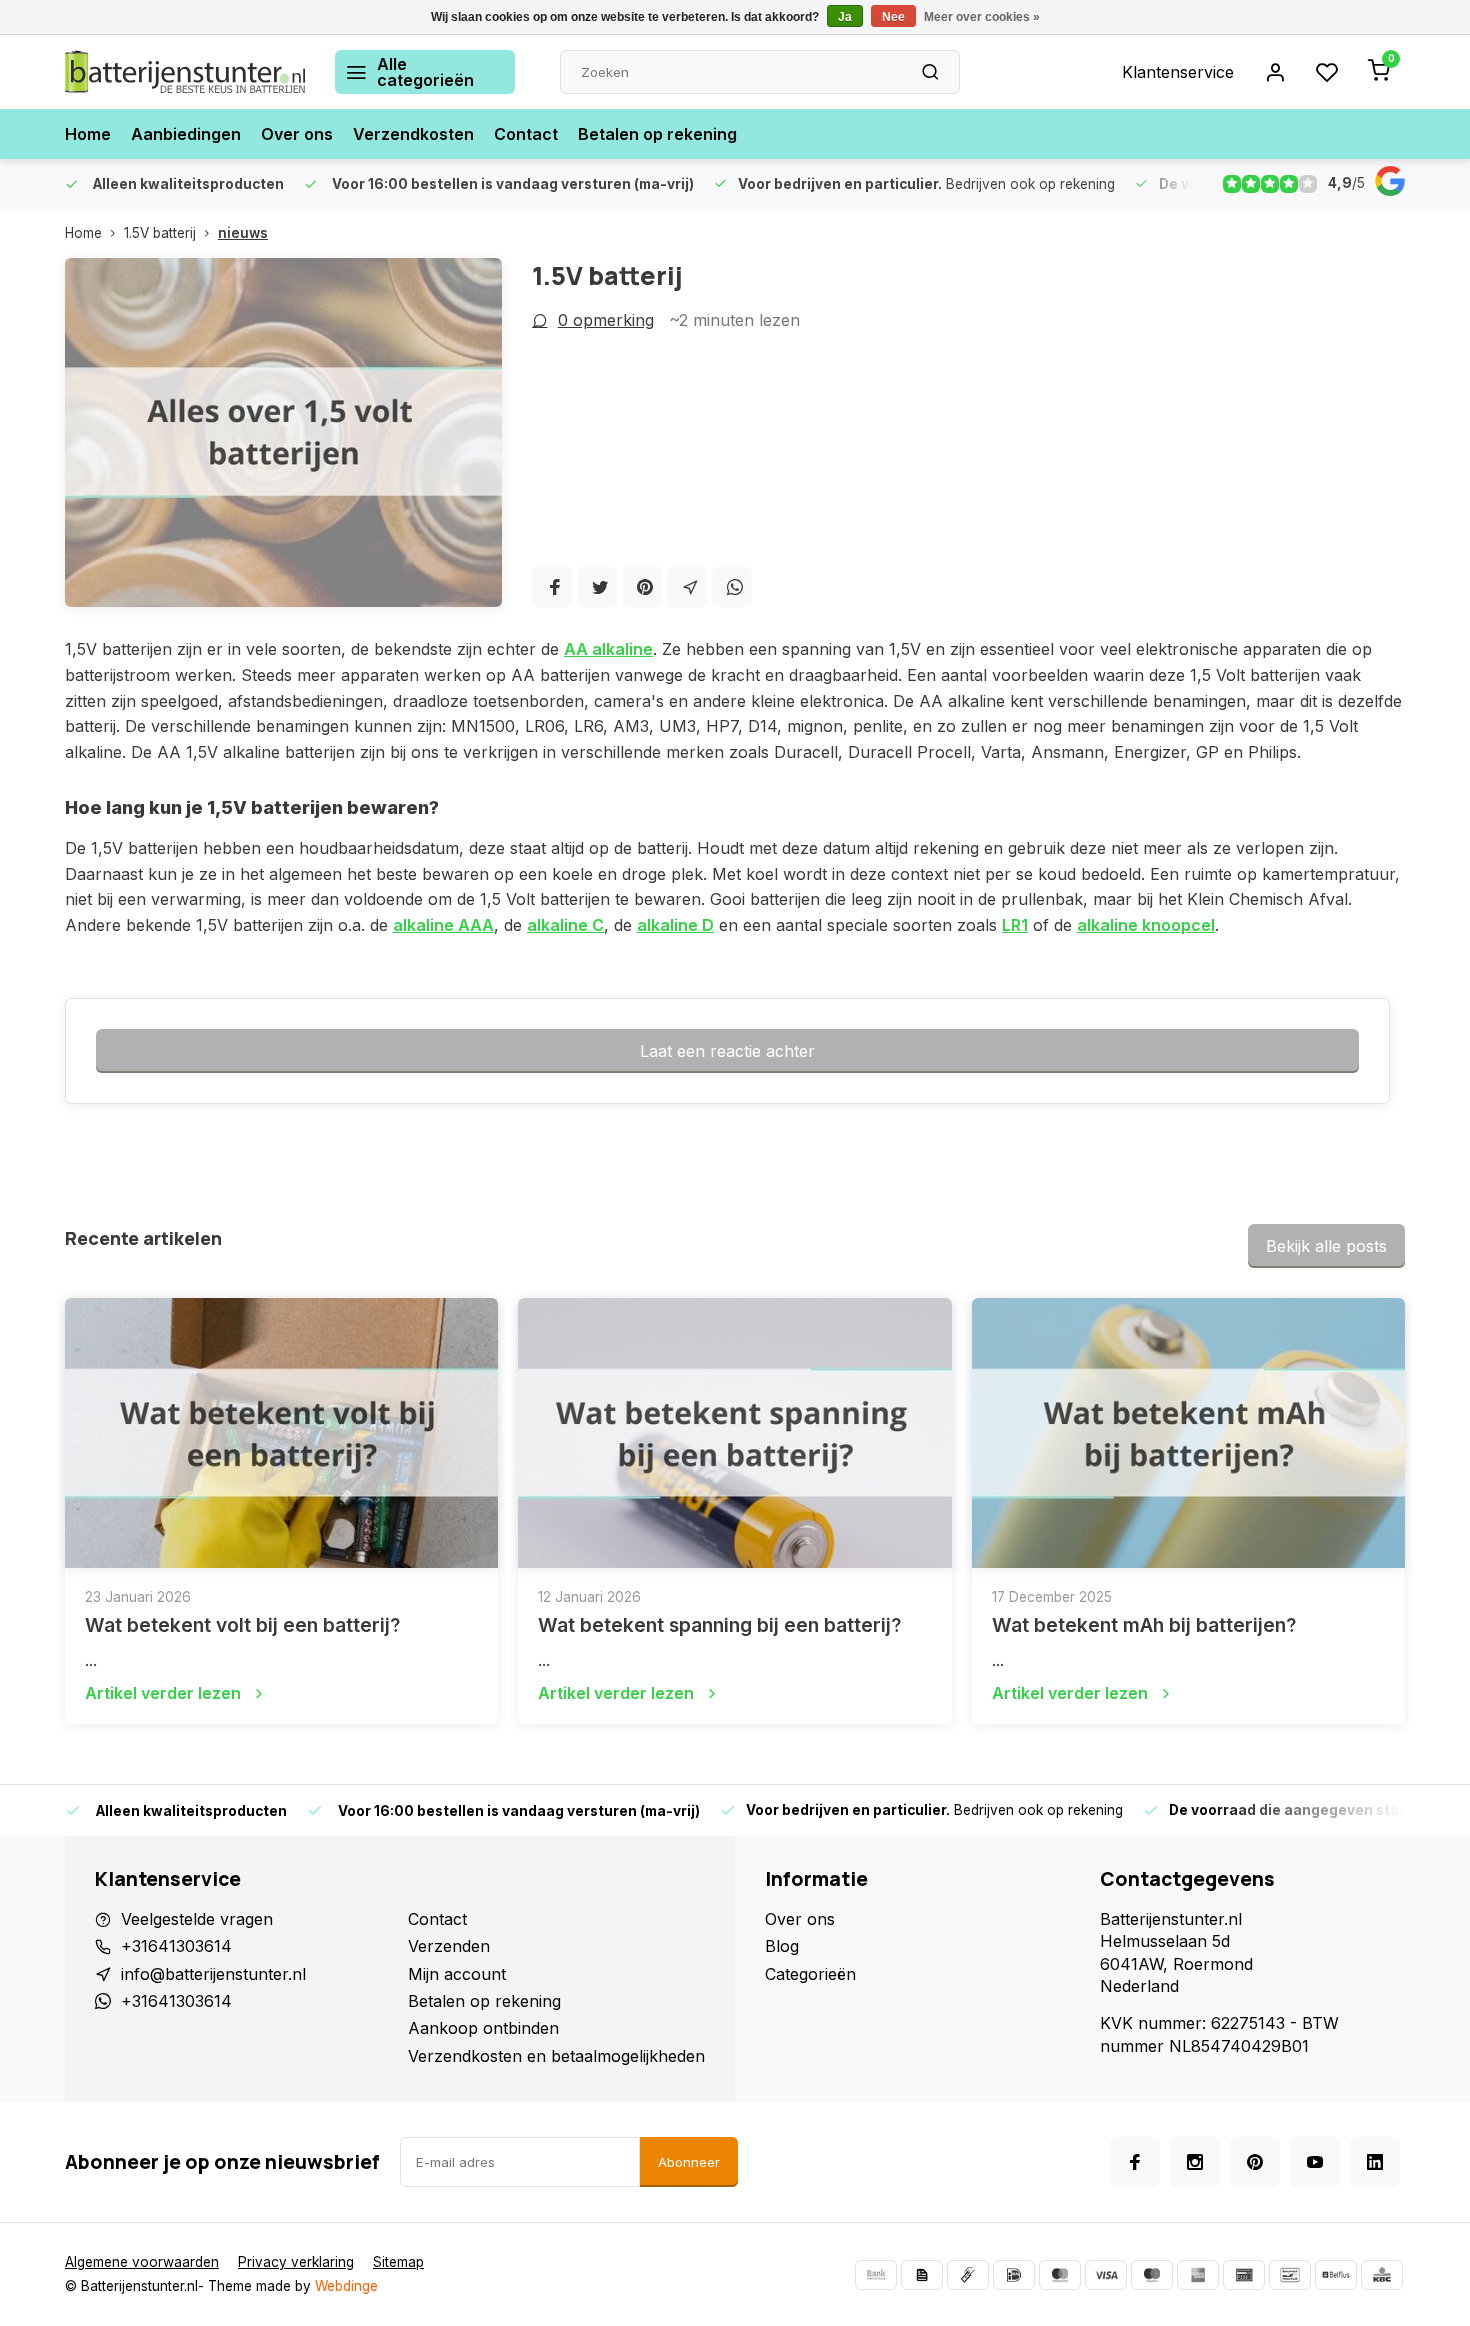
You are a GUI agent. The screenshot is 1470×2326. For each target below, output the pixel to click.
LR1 (1015, 925)
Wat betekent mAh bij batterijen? (1144, 1625)
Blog (782, 1946)
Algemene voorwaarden (142, 2262)
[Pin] (1244, 2275)
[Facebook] (552, 587)
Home (88, 134)
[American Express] (1198, 2275)
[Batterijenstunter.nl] (185, 72)
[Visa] (1106, 2275)
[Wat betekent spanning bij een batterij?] (734, 1433)
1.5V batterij (160, 233)
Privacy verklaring (296, 2262)
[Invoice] (922, 2275)
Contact (526, 134)
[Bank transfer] (876, 2275)
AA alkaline (608, 649)
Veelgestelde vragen (197, 1919)
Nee (893, 17)
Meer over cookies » (982, 17)
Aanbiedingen (186, 134)
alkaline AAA (443, 925)
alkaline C (565, 925)
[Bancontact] (1290, 2275)
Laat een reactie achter (727, 1051)
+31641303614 (176, 1946)
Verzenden (449, 1946)
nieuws (243, 233)
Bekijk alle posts (1326, 1246)
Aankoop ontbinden (483, 2028)
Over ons (297, 134)
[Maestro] (1152, 2275)
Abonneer (689, 2162)
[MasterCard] (1060, 2275)
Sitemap (398, 2262)
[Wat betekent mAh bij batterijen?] (1188, 1433)
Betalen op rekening (657, 134)
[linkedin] (1375, 2162)
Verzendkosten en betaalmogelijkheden (556, 2056)
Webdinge (346, 2286)
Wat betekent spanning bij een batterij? (719, 1625)
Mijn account (457, 1974)
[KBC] (1382, 2275)
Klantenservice (1178, 72)
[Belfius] (1336, 2275)
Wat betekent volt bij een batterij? (242, 1625)
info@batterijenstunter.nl (213, 1974)
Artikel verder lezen (163, 1693)
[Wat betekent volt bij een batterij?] (281, 1433)
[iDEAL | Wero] (1014, 2275)
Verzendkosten (413, 134)
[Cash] (968, 2275)
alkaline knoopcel (1146, 925)
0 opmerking (606, 320)
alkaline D (675, 925)
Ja (845, 17)
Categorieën (810, 1974)
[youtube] (1315, 2162)
